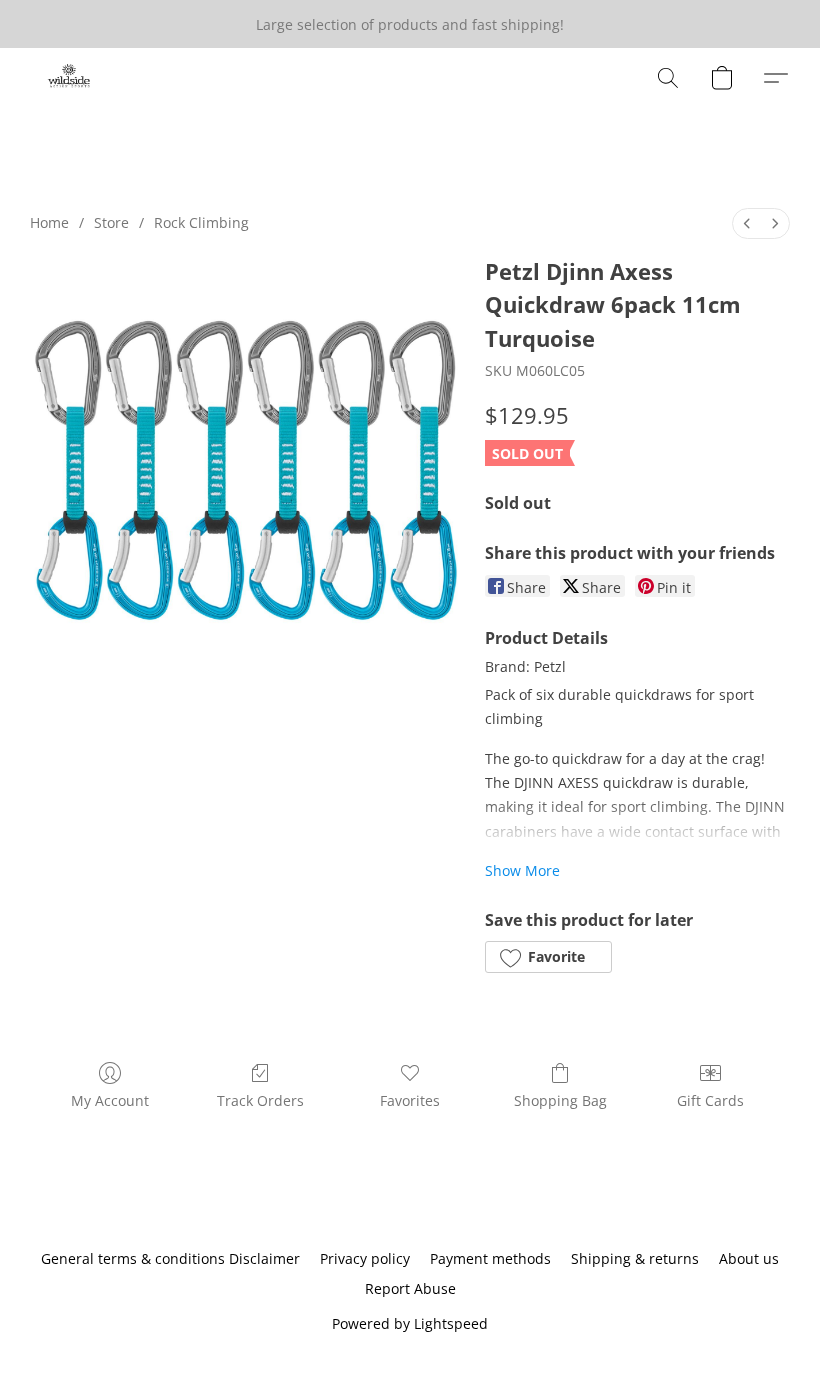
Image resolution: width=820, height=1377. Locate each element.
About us (749, 1258)
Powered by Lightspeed (410, 1323)
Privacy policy (365, 1258)
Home (49, 222)
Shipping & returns (635, 1258)
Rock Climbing (201, 222)
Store (111, 222)
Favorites (410, 1100)
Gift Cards (710, 1100)
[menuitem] (747, 223)
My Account (110, 1100)
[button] (70, 78)
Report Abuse (410, 1288)
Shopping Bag (560, 1100)
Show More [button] (522, 870)
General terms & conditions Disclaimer (170, 1258)
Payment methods (490, 1258)
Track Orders (260, 1100)
